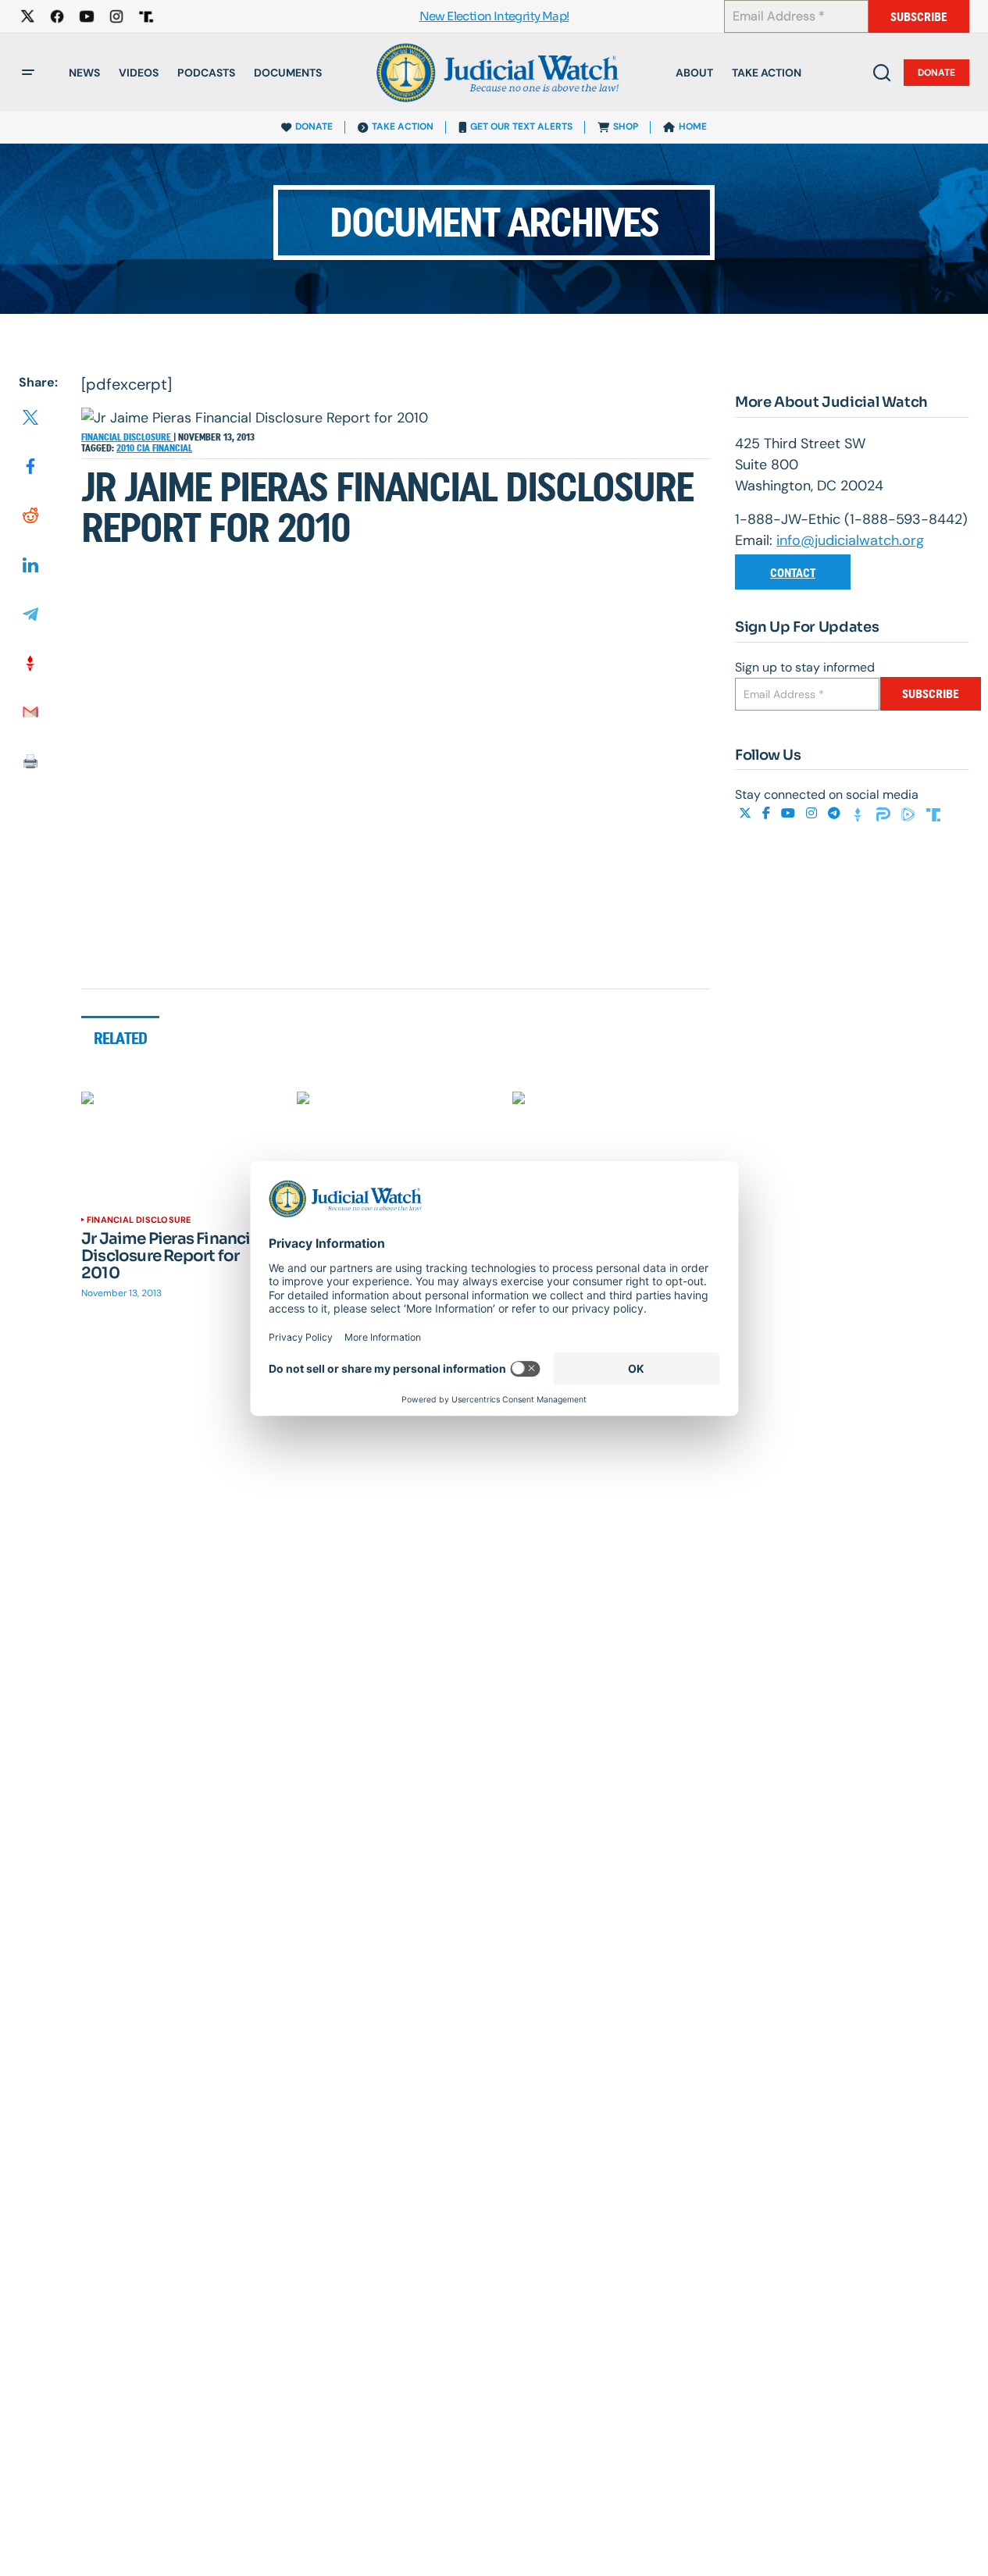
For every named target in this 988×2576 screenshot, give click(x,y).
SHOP (626, 126)
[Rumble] (910, 814)
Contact (793, 573)
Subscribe (919, 17)
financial (172, 448)
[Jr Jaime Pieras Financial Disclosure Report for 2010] (180, 1147)
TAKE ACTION (403, 126)
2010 (127, 448)
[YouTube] (790, 814)
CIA (144, 448)
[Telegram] (836, 814)
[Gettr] (860, 814)
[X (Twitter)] (747, 814)
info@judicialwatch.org (850, 540)
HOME (693, 126)
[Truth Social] (933, 814)
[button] (28, 73)
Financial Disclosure (127, 437)
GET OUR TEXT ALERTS (521, 126)
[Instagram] (813, 814)
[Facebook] (768, 814)
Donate (936, 73)
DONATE (314, 126)
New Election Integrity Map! (494, 17)
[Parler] (885, 814)
